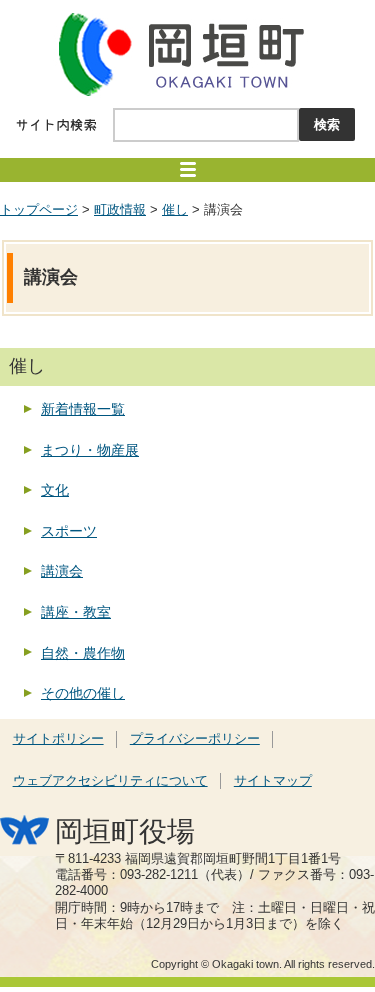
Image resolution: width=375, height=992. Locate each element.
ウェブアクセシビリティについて (110, 781)
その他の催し (83, 693)
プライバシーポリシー (195, 739)
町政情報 (120, 210)
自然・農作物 (83, 653)
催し (175, 210)
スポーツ (69, 531)
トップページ (39, 210)
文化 (55, 490)
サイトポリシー (58, 739)
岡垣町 (188, 54)
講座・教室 (76, 612)
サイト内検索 (56, 125)
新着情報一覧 (83, 409)
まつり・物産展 (90, 450)
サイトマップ (273, 781)
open (187, 170)
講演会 (62, 571)
